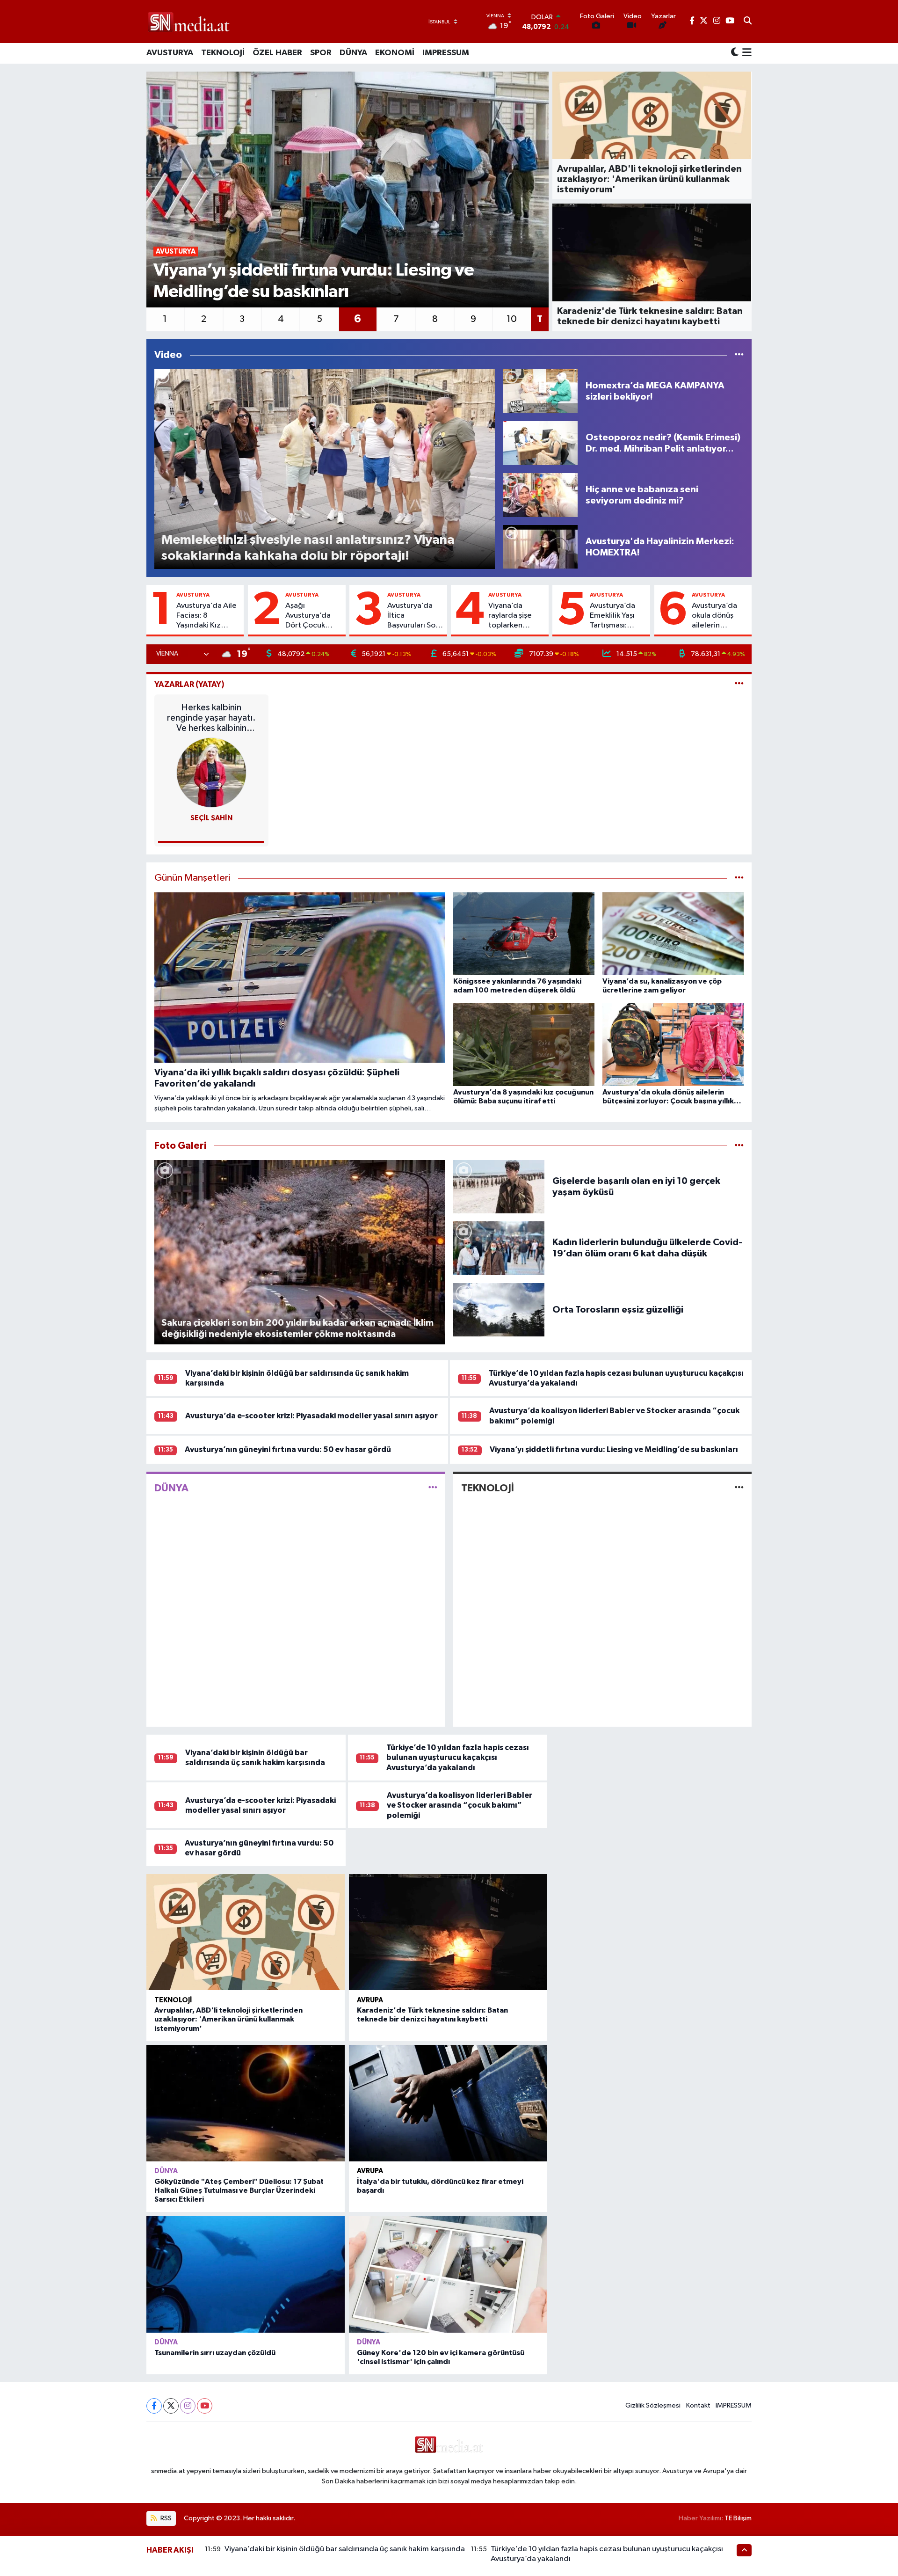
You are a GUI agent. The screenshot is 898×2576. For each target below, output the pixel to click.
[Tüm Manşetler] (739, 878)
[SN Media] (189, 21)
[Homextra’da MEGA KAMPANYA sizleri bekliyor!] (540, 391)
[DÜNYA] (433, 1488)
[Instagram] (188, 2406)
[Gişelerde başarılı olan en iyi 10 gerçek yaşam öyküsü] (499, 1186)
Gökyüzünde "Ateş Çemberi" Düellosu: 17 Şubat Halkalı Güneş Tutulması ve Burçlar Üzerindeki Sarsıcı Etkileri (239, 2190)
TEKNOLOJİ (223, 53)
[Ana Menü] (745, 53)
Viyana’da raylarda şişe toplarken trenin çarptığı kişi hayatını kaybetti (514, 616)
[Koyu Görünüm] (735, 53)
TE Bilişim (738, 2518)
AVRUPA (370, 2000)
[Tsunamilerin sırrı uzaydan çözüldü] (246, 2274)
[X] (171, 2406)
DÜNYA (353, 53)
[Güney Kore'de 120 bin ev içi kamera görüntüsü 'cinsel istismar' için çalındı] (448, 2274)
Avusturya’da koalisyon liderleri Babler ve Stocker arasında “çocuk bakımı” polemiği (460, 1805)
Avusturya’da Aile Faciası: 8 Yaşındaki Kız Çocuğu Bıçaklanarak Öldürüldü (206, 616)
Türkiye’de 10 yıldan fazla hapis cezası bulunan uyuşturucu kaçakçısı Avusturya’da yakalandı (458, 1758)
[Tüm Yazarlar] (739, 684)
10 (512, 319)
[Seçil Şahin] (211, 772)
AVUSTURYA (170, 53)
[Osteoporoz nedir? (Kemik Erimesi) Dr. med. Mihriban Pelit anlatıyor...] (540, 443)
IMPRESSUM (446, 53)
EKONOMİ (395, 53)
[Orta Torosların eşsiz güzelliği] (499, 1310)
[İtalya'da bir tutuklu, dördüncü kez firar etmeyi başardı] (448, 2103)
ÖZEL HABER (277, 53)
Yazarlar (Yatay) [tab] (189, 684)
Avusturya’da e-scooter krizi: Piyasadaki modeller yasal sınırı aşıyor (311, 1416)
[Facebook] (154, 2406)
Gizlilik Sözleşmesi (653, 2405)
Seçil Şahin (211, 818)
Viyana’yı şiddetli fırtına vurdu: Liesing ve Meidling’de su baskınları (614, 1449)
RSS (165, 2518)
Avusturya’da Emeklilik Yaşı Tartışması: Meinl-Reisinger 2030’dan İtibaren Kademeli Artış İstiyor (617, 616)
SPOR (321, 53)
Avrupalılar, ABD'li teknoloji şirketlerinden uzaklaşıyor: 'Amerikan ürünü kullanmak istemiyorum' (228, 2019)
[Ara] (748, 22)
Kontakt (698, 2405)
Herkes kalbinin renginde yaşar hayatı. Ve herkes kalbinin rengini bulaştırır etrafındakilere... (211, 718)
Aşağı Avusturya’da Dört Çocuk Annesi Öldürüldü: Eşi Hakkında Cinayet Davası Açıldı (311, 616)
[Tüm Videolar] (739, 355)
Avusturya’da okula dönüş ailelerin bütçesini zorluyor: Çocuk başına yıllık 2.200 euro (719, 616)
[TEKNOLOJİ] (739, 1488)
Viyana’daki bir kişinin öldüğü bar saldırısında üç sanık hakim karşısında (345, 2549)
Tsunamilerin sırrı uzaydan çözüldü (215, 2353)
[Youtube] (205, 2406)
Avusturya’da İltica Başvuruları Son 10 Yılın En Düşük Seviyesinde (413, 616)
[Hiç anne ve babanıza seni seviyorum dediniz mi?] (540, 495)
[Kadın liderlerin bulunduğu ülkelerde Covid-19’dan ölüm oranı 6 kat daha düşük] (499, 1248)
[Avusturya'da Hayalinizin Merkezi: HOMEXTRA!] (540, 547)
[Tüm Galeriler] (739, 1146)
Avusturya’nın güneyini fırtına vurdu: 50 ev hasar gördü (288, 1449)
